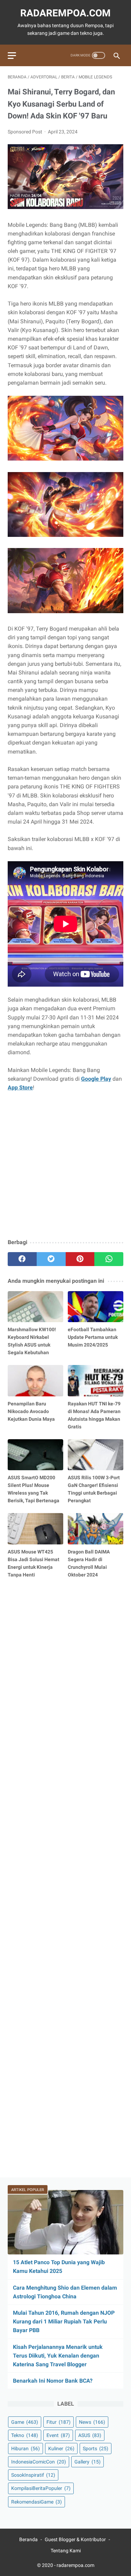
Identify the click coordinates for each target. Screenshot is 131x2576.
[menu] (12, 56)
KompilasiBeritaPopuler (41, 2488)
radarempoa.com (65, 13)
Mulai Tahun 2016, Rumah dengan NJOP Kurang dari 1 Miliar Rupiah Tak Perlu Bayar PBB (64, 2322)
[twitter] (51, 1259)
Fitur (59, 2422)
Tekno (25, 2435)
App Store (20, 1088)
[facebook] (22, 1259)
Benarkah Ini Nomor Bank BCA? (53, 2381)
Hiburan (26, 2448)
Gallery (88, 2462)
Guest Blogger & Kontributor (75, 2539)
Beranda (28, 2539)
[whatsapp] (109, 1259)
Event (58, 2435)
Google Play (96, 1079)
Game (25, 2422)
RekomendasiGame (37, 2502)
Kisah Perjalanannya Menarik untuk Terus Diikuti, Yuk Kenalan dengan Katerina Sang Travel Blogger (58, 2356)
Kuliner (61, 2448)
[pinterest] (80, 1259)
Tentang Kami (66, 2551)
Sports (96, 2448)
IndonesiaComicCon (39, 2462)
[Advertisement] (65, 1166)
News (92, 2422)
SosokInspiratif (33, 2475)
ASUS (90, 2435)
